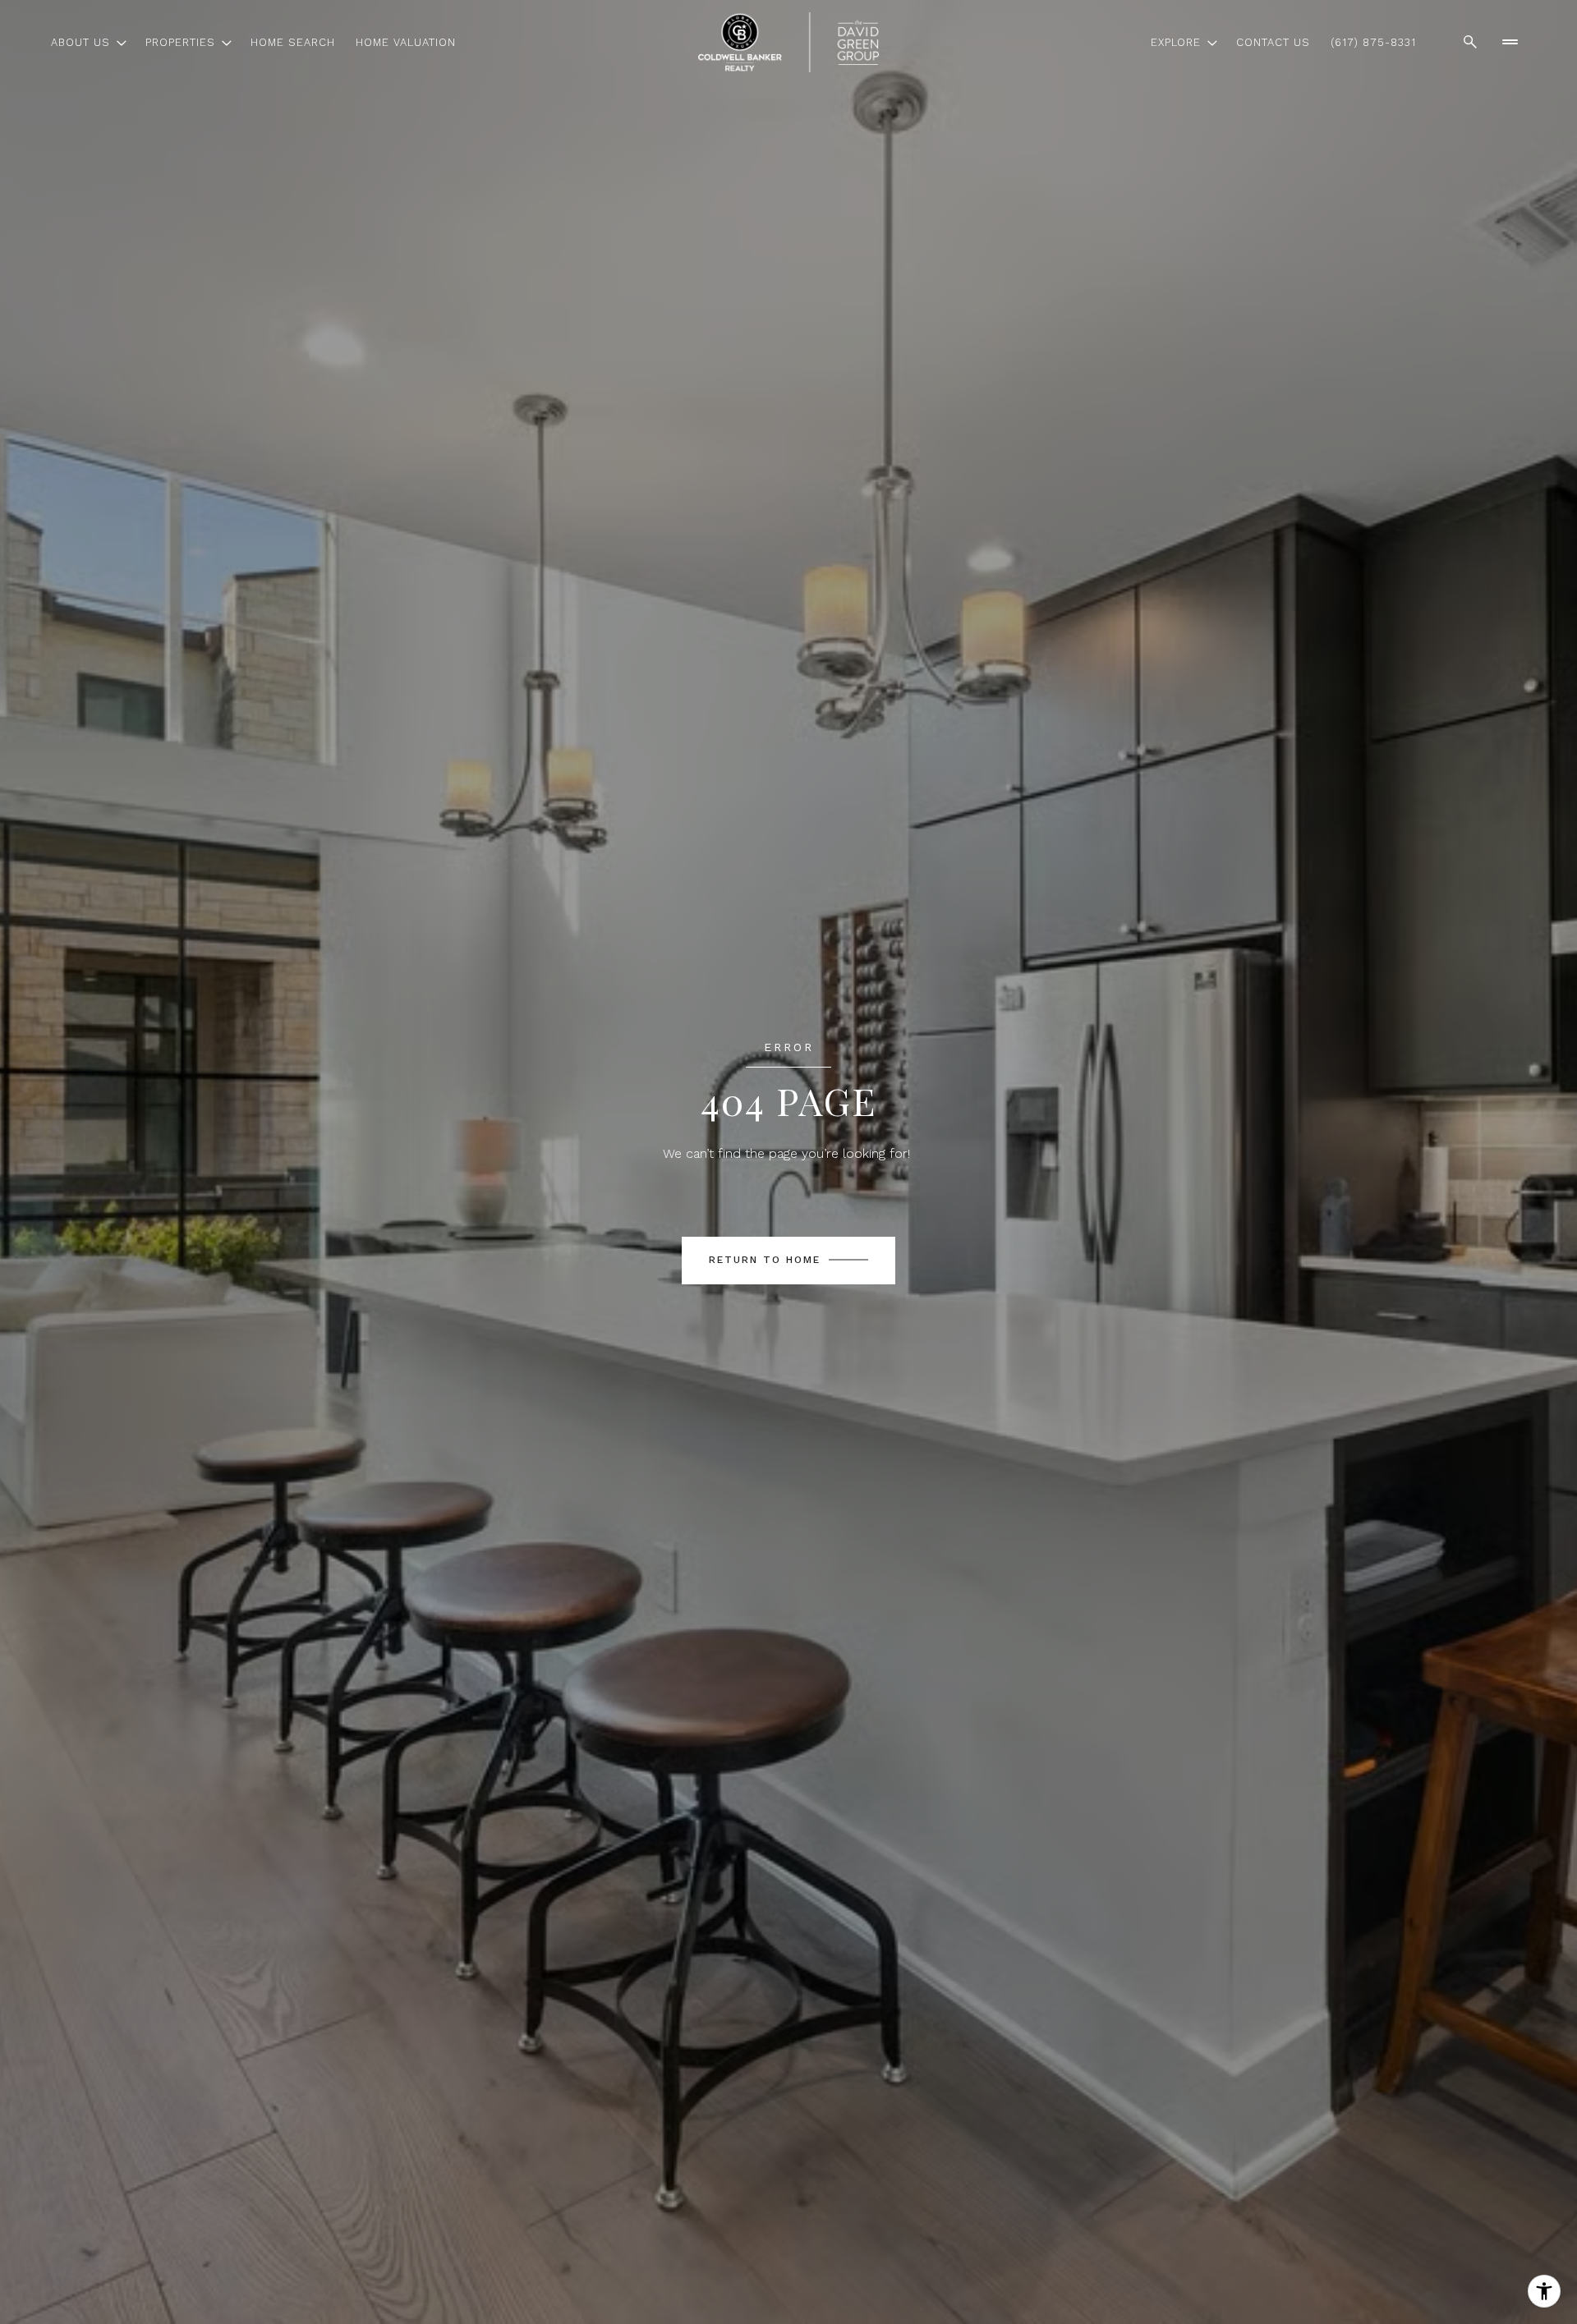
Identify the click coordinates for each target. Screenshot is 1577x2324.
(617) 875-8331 (1373, 42)
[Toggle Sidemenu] (1510, 42)
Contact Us (1273, 42)
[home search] (1470, 42)
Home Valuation (406, 42)
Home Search (293, 42)
